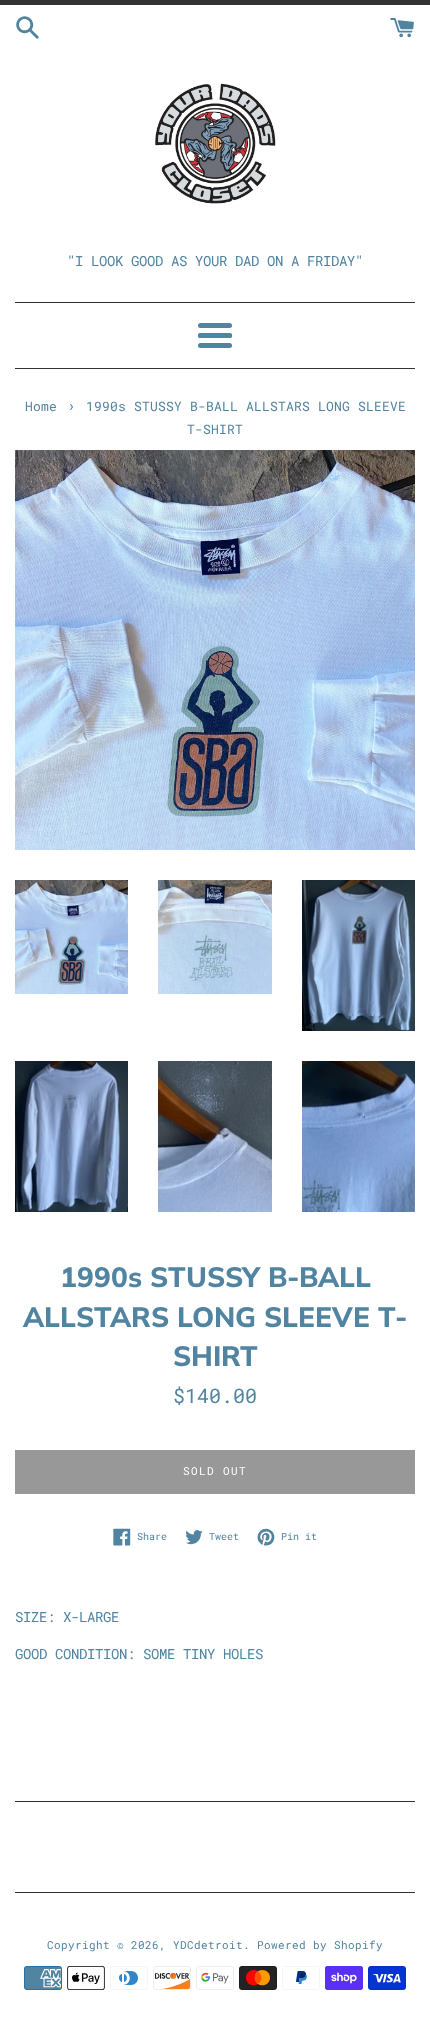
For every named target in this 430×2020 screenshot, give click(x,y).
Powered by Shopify (320, 1944)
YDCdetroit (208, 1944)
